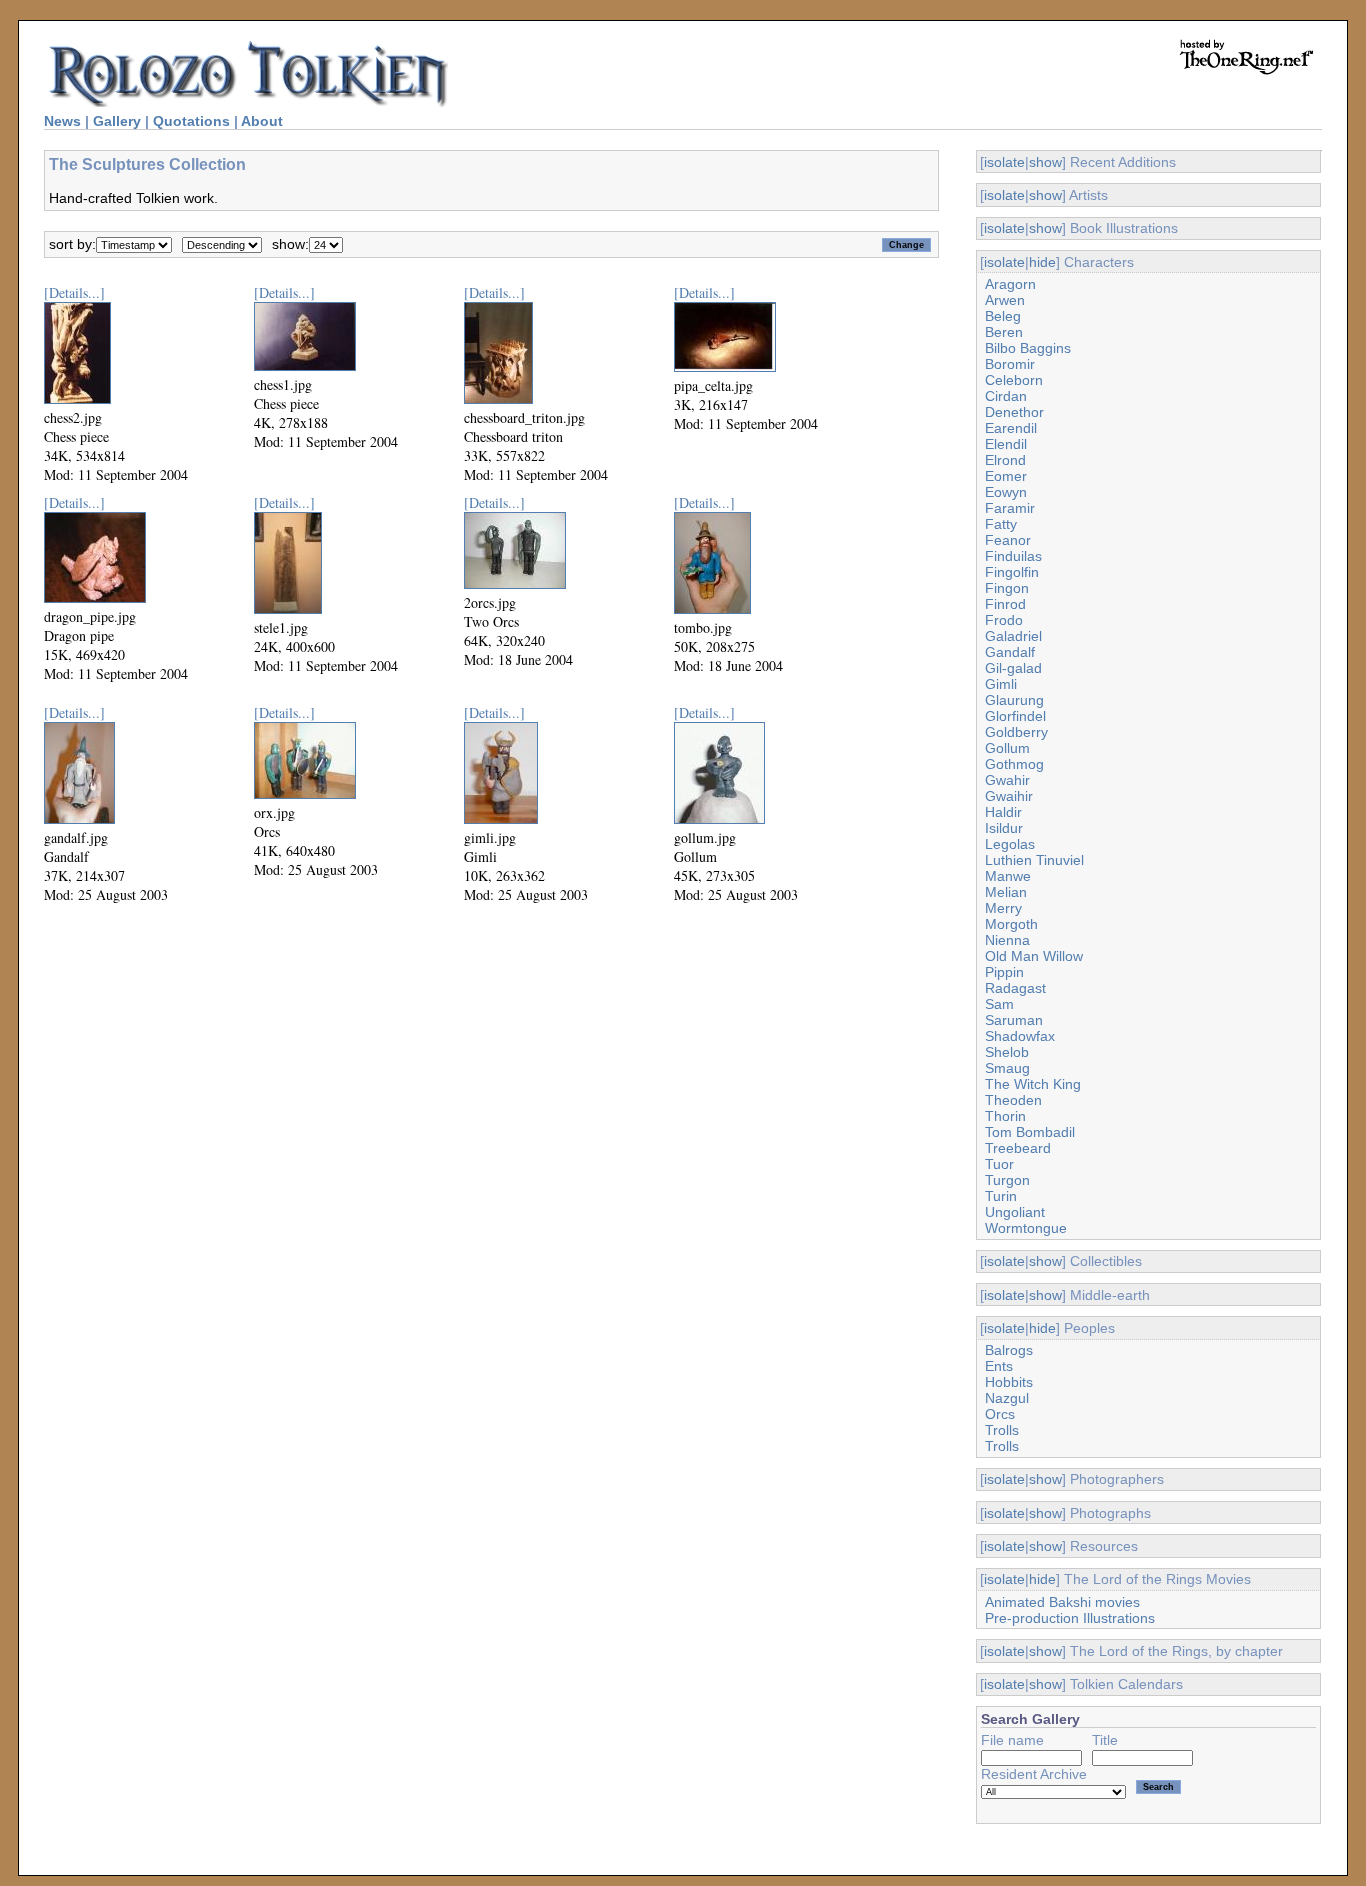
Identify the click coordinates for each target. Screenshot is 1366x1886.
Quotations (191, 121)
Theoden (1013, 1100)
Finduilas (1013, 556)
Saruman (1014, 1020)
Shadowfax (1020, 1036)
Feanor (1008, 540)
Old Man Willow (1034, 956)
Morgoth (1011, 924)
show (1045, 162)
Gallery (117, 121)
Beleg (1003, 316)
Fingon (1007, 588)
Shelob (1007, 1052)
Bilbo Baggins (1028, 348)
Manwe (1008, 876)
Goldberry (1016, 732)
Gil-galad (1013, 668)
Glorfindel (1015, 716)
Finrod (1005, 604)
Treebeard (1018, 1148)
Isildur (1004, 828)
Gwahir (1007, 780)
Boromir (1010, 364)
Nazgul (1007, 1398)
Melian (1006, 892)
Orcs (1000, 1414)
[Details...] (74, 292)
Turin (1001, 1196)
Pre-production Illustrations (1070, 1618)
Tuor (999, 1164)
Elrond (1005, 460)
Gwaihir (1009, 796)
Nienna (1007, 940)
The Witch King (1033, 1084)
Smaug (1007, 1068)
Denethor (1014, 412)
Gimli (1001, 684)
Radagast (1015, 988)
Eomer (1006, 476)
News (62, 121)
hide (1042, 262)
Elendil (1006, 444)
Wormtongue (1026, 1228)
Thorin (1005, 1116)
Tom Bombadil (1030, 1132)
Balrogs (1009, 1350)
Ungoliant (1015, 1212)
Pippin (1004, 972)
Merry (1003, 908)
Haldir (1003, 812)
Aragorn (1010, 284)
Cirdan (1006, 396)
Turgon (1007, 1180)
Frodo (1004, 620)
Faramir (1010, 508)
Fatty (1001, 524)
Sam (999, 1004)
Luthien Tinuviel (1034, 860)
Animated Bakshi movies (1062, 1602)
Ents (999, 1366)
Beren (1004, 332)
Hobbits (1009, 1382)
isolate (1004, 162)
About (262, 121)
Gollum (1007, 748)
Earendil (1011, 428)
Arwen (1005, 300)
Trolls (1002, 1430)
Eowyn (1006, 492)
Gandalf (1010, 652)
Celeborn (1014, 380)
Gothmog (1014, 764)
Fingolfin (1012, 572)
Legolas (1010, 844)
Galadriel (1013, 636)
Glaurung (1014, 700)
